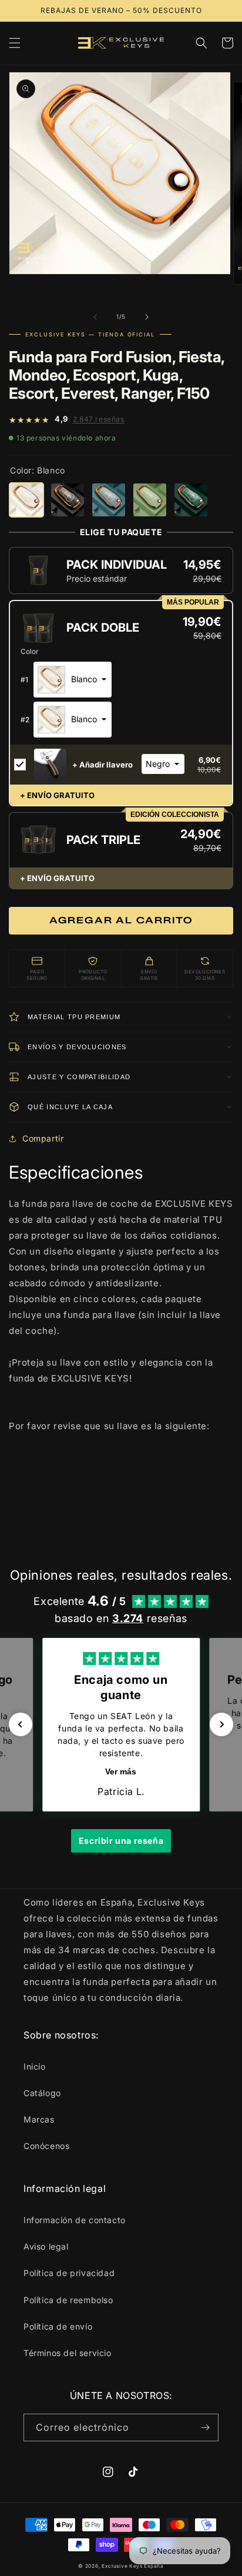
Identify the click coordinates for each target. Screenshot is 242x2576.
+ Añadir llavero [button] (102, 765)
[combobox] (73, 680)
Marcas (39, 2119)
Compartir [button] (43, 1138)
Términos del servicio (68, 2353)
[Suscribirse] (205, 2427)
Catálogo (42, 2093)
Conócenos (46, 2146)
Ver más (121, 1771)
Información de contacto (75, 2220)
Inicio (35, 2066)
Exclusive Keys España (133, 2566)
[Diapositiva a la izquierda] (95, 317)
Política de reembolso (68, 2300)
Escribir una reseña (121, 1841)
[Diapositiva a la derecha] (147, 317)
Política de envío (58, 2326)
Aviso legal (46, 2246)
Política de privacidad (69, 2273)
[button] (15, 43)
